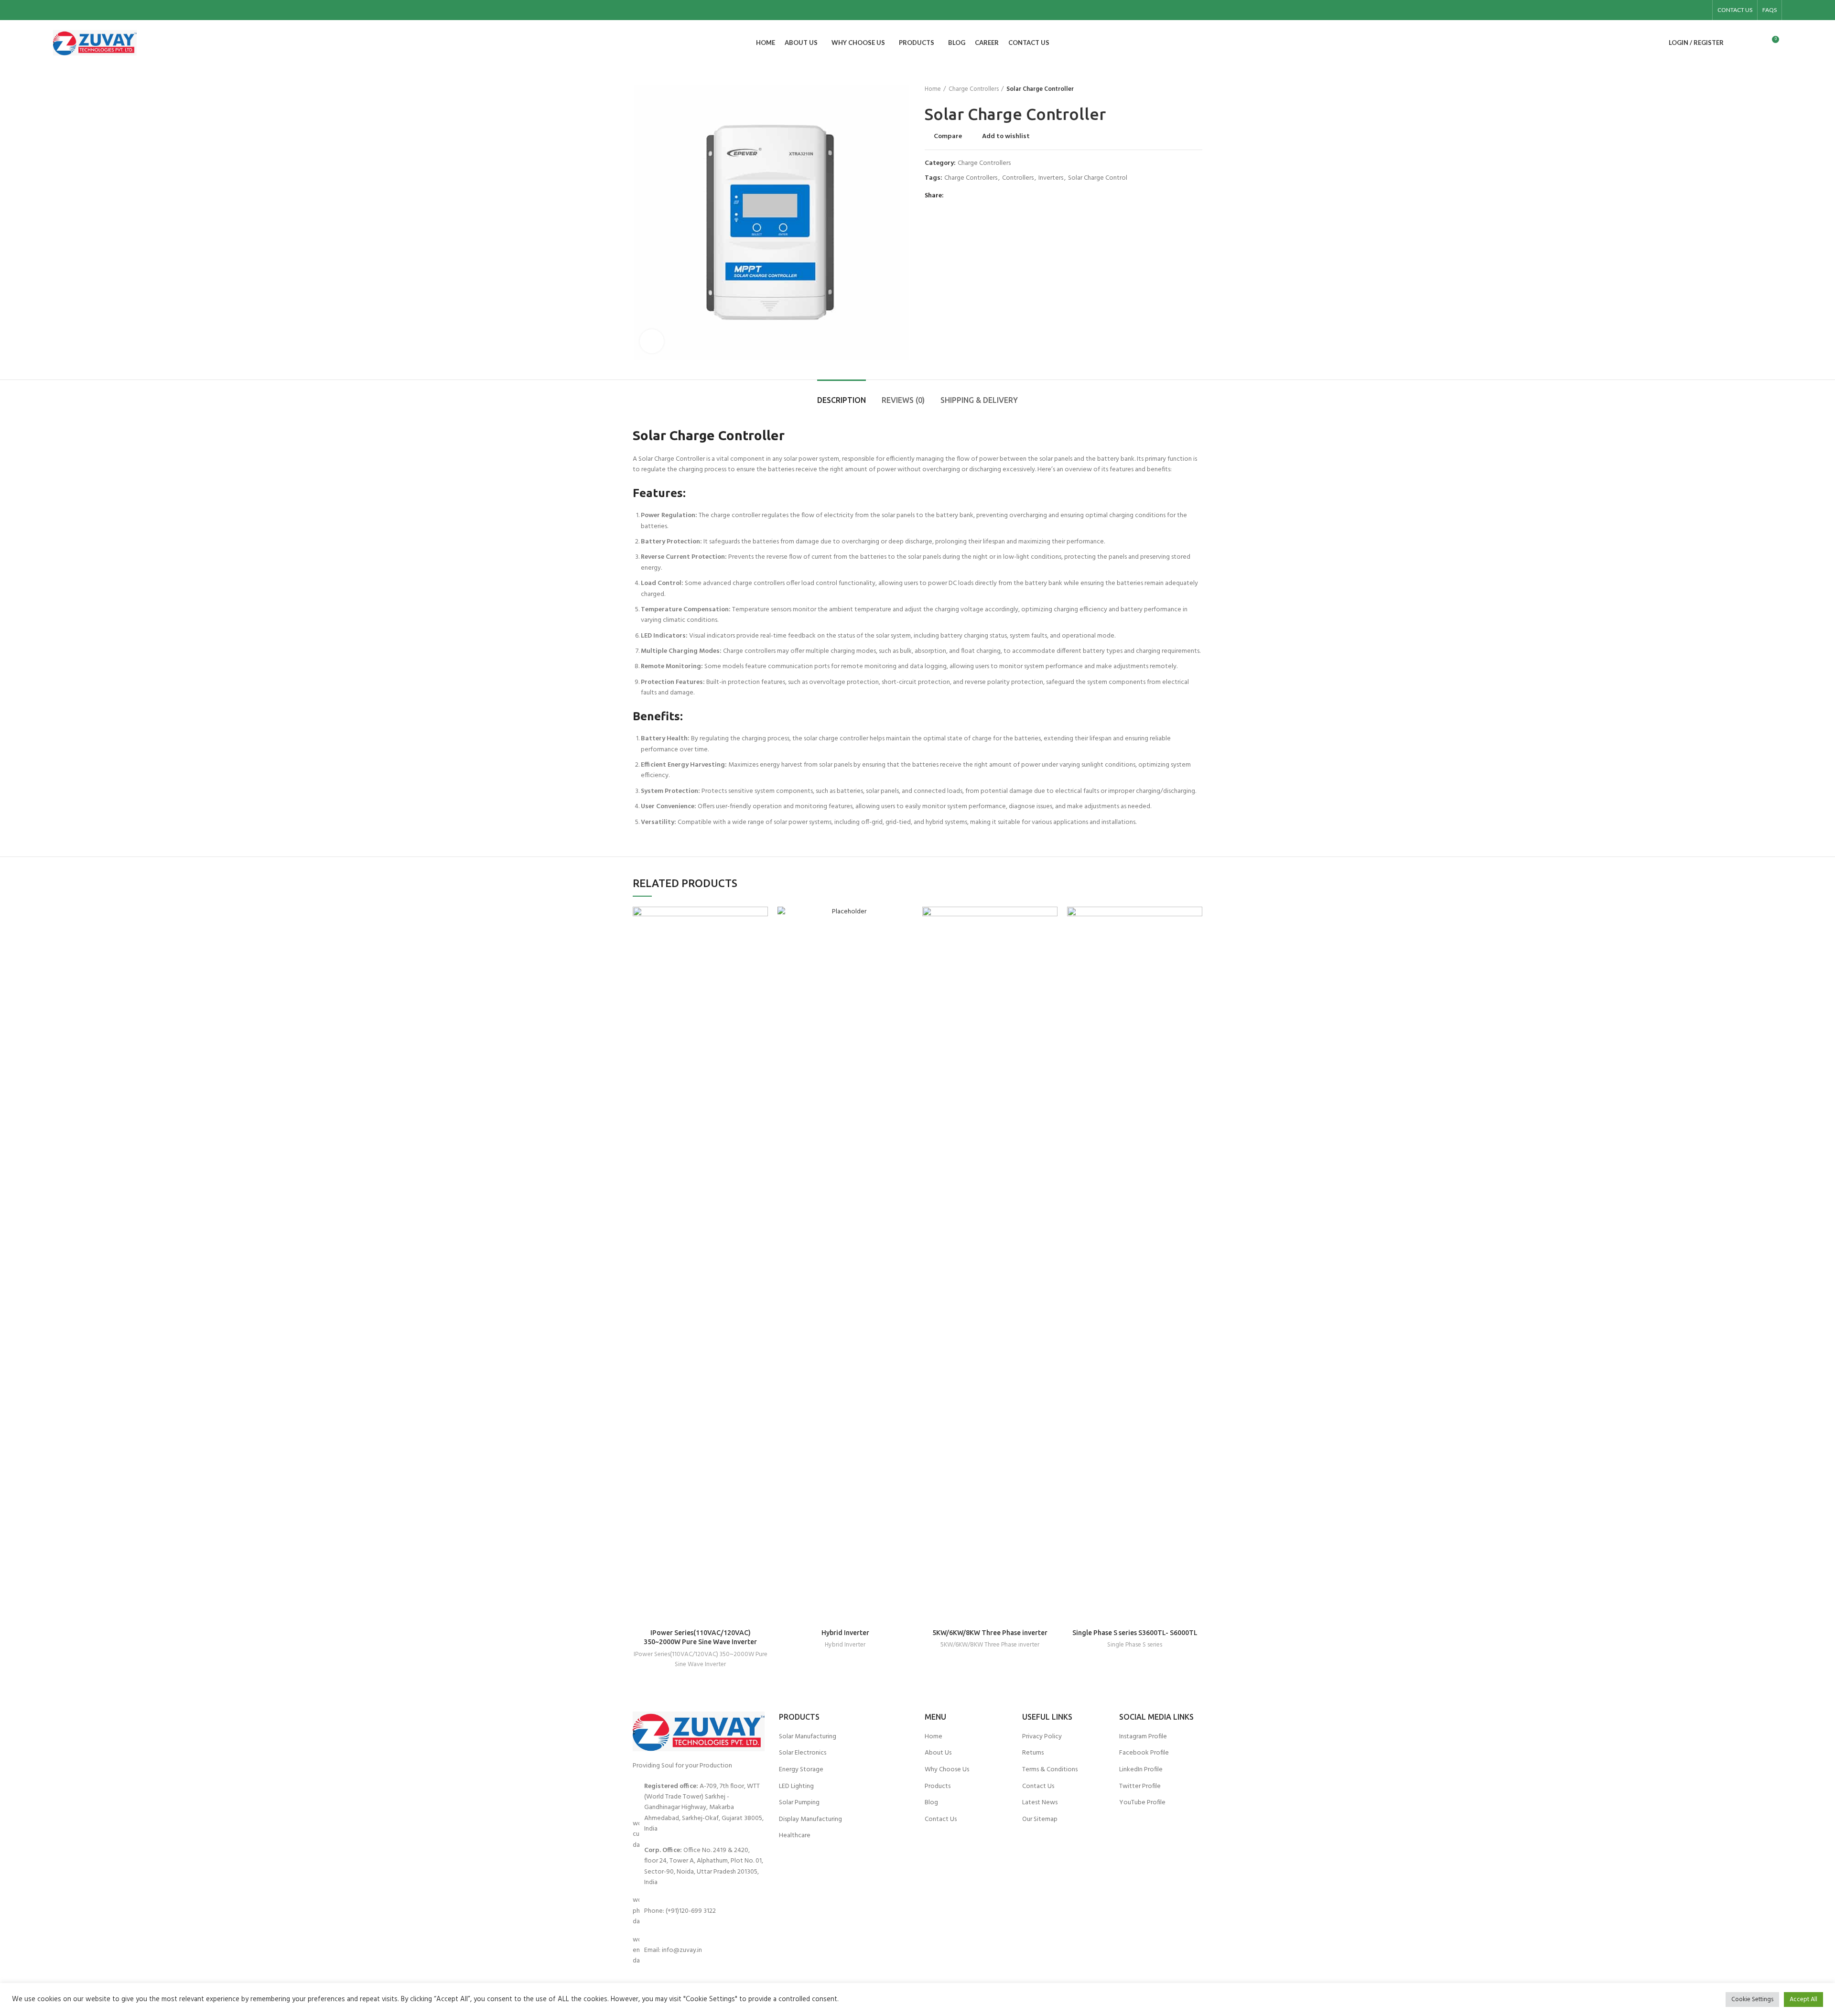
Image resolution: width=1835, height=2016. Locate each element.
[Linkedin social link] (1702, 10)
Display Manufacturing (810, 1820)
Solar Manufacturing (808, 1737)
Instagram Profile (1143, 1737)
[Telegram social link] (1008, 196)
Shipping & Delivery (979, 400)
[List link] (699, 1835)
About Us (938, 1753)
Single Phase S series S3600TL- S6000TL (1135, 1633)
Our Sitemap (1040, 1820)
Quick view (761, 944)
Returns (1033, 1753)
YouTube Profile (1142, 1803)
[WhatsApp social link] (997, 196)
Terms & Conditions (1050, 1770)
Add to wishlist (1006, 137)
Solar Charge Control (1098, 179)
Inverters (1051, 179)
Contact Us (941, 1820)
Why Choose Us (947, 1770)
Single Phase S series (1135, 1645)
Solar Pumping (799, 1803)
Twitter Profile (1140, 1787)
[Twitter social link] (964, 196)
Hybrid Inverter (845, 1633)
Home (933, 89)
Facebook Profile (1144, 1753)
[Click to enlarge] (652, 341)
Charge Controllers (974, 89)
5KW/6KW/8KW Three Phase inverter (990, 1633)
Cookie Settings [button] (1752, 2000)
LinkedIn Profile (1141, 1770)
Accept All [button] (1803, 2000)
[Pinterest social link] (975, 196)
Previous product (1178, 89)
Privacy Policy (1042, 1737)
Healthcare (795, 1836)
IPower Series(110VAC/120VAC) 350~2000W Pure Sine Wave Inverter (701, 1659)
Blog (931, 1803)
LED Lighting (796, 1787)
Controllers (1018, 179)
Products (938, 1787)
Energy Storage (801, 1770)
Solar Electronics (803, 1753)
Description (842, 400)
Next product (1198, 89)
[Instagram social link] (1680, 10)
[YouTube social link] (1691, 10)
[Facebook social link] (1669, 10)
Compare (948, 137)
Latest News (1040, 1803)
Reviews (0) (903, 400)
